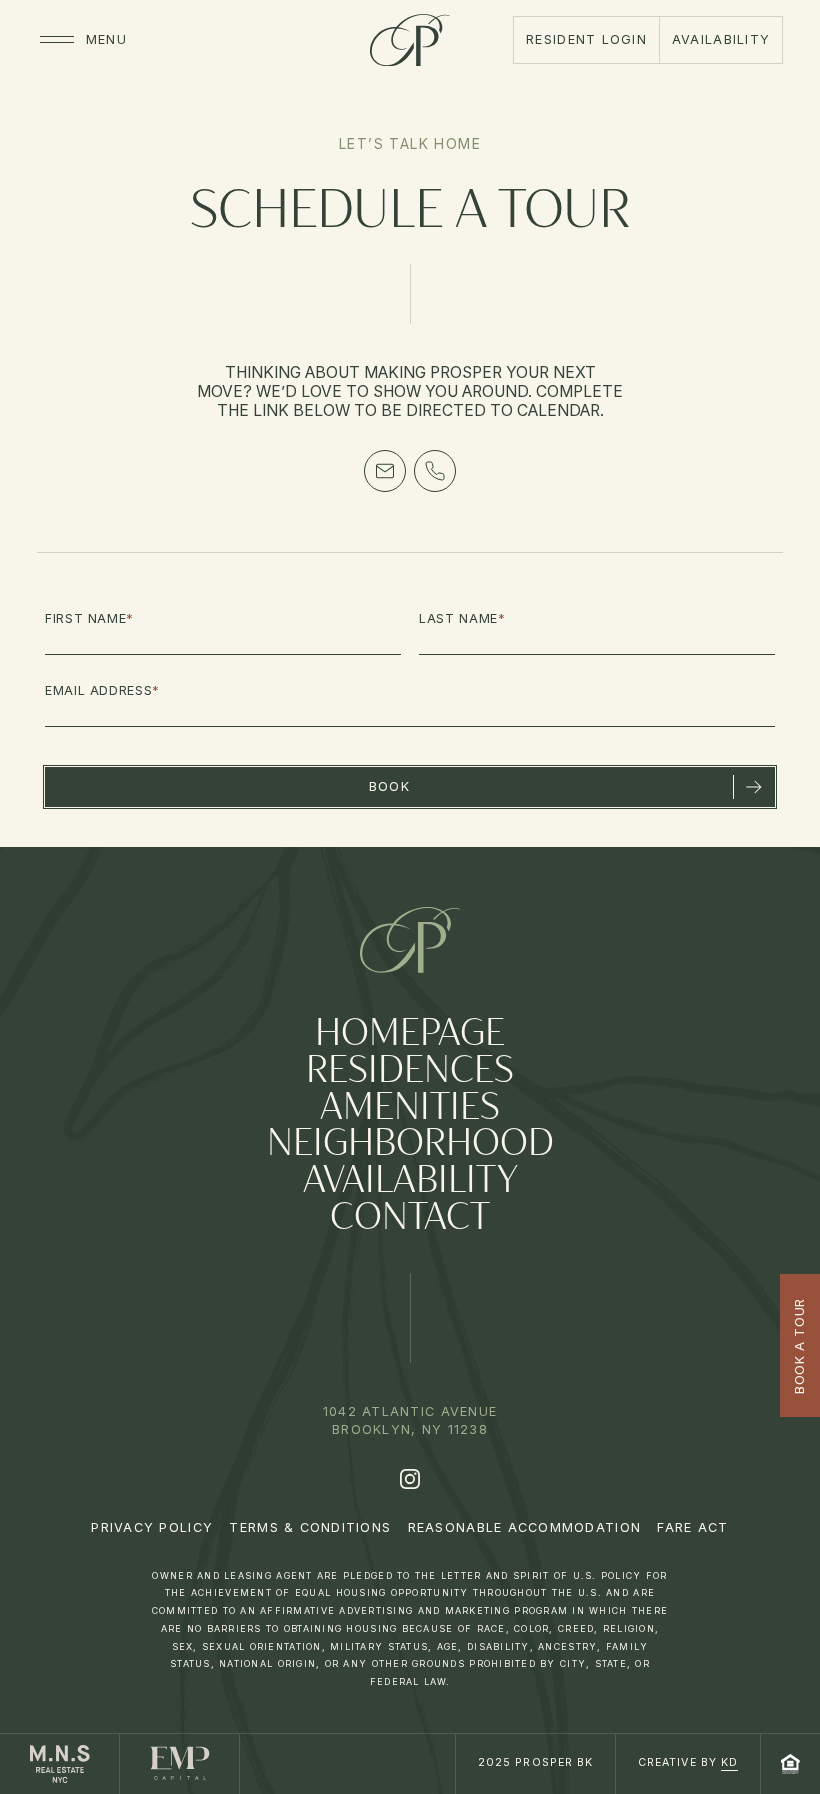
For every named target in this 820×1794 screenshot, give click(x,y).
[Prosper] (410, 40)
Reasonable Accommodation (524, 1527)
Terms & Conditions (310, 1527)
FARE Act (692, 1527)
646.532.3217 (435, 471)
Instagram (410, 1479)
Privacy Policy (152, 1527)
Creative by (688, 1762)
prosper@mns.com (385, 471)
